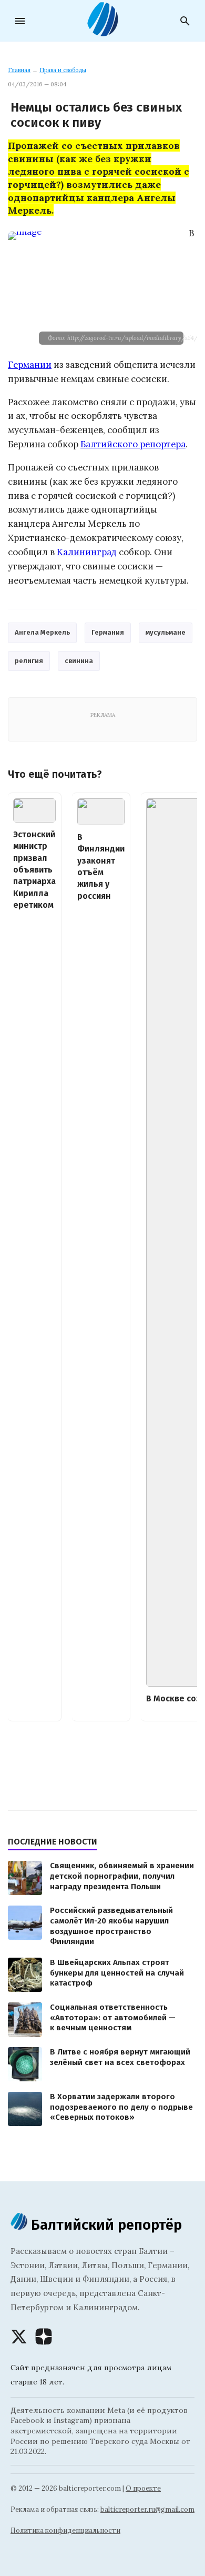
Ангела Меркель (42, 632)
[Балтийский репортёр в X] (19, 2337)
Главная (19, 70)
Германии (30, 365)
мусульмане (166, 632)
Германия (108, 632)
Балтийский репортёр (105, 2225)
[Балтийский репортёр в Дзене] (44, 2337)
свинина (79, 661)
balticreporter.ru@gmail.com (147, 2509)
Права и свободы (63, 70)
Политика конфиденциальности (65, 2530)
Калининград (87, 552)
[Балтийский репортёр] (102, 32)
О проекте (143, 2488)
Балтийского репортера (133, 444)
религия (29, 661)
